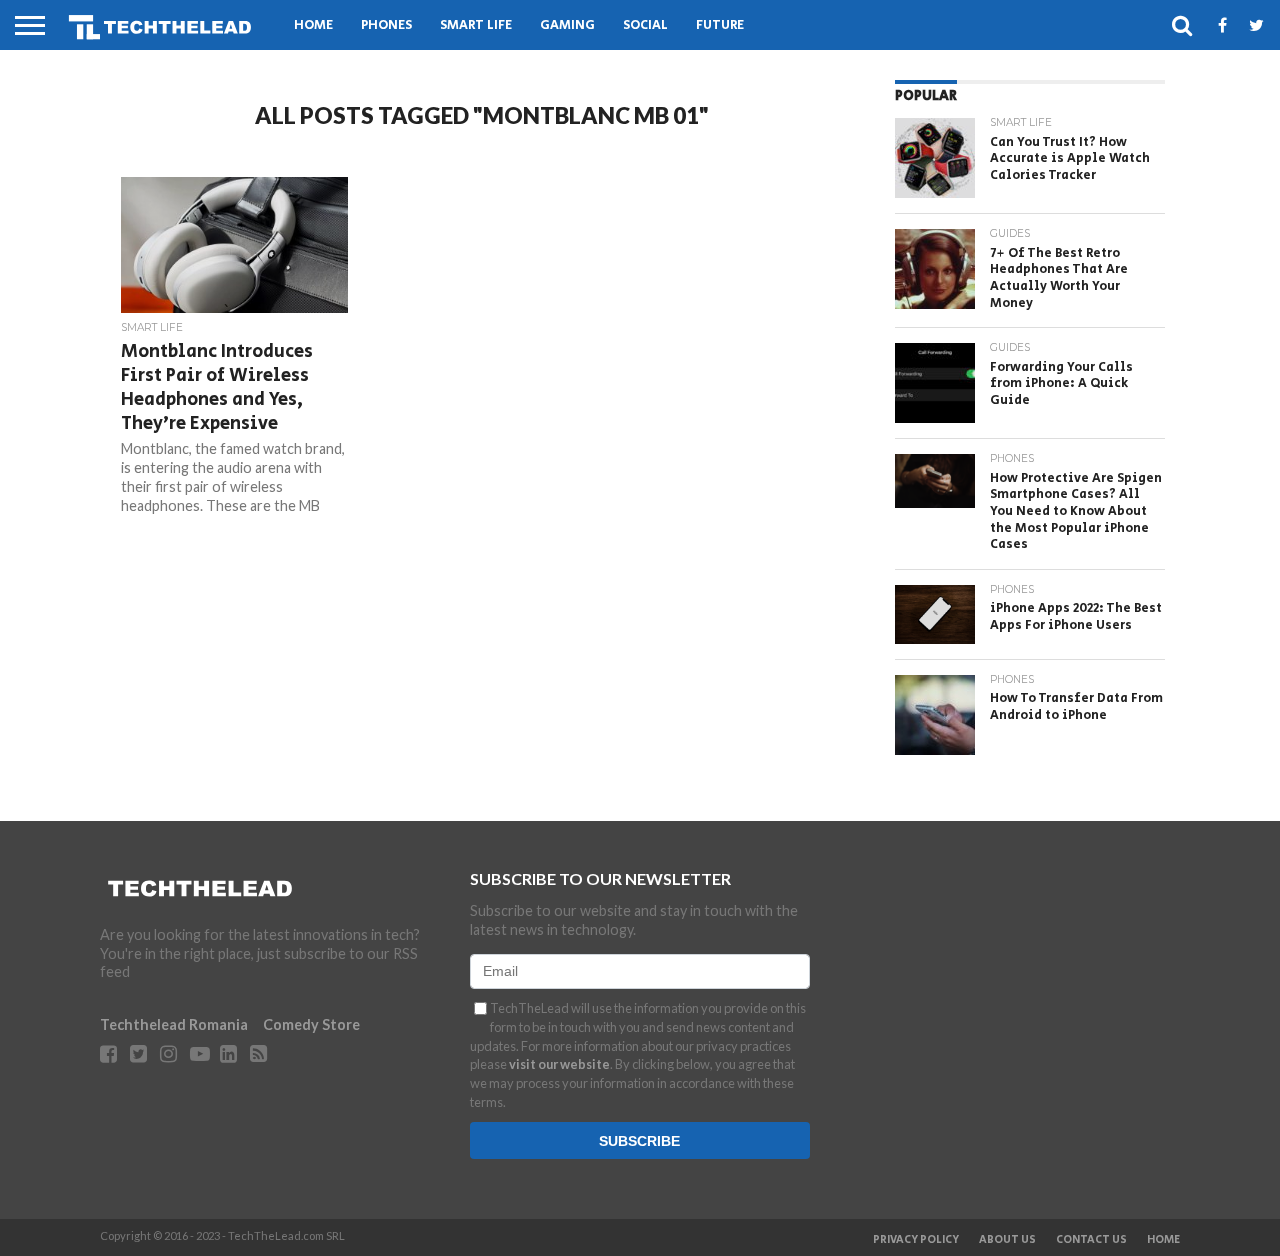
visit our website (559, 1064)
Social (645, 25)
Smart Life (476, 25)
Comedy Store (311, 1024)
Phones (386, 25)
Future (720, 25)
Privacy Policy (916, 1240)
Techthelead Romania (174, 1024)
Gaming (567, 25)
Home (313, 25)
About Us (1007, 1240)
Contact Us (1091, 1240)
